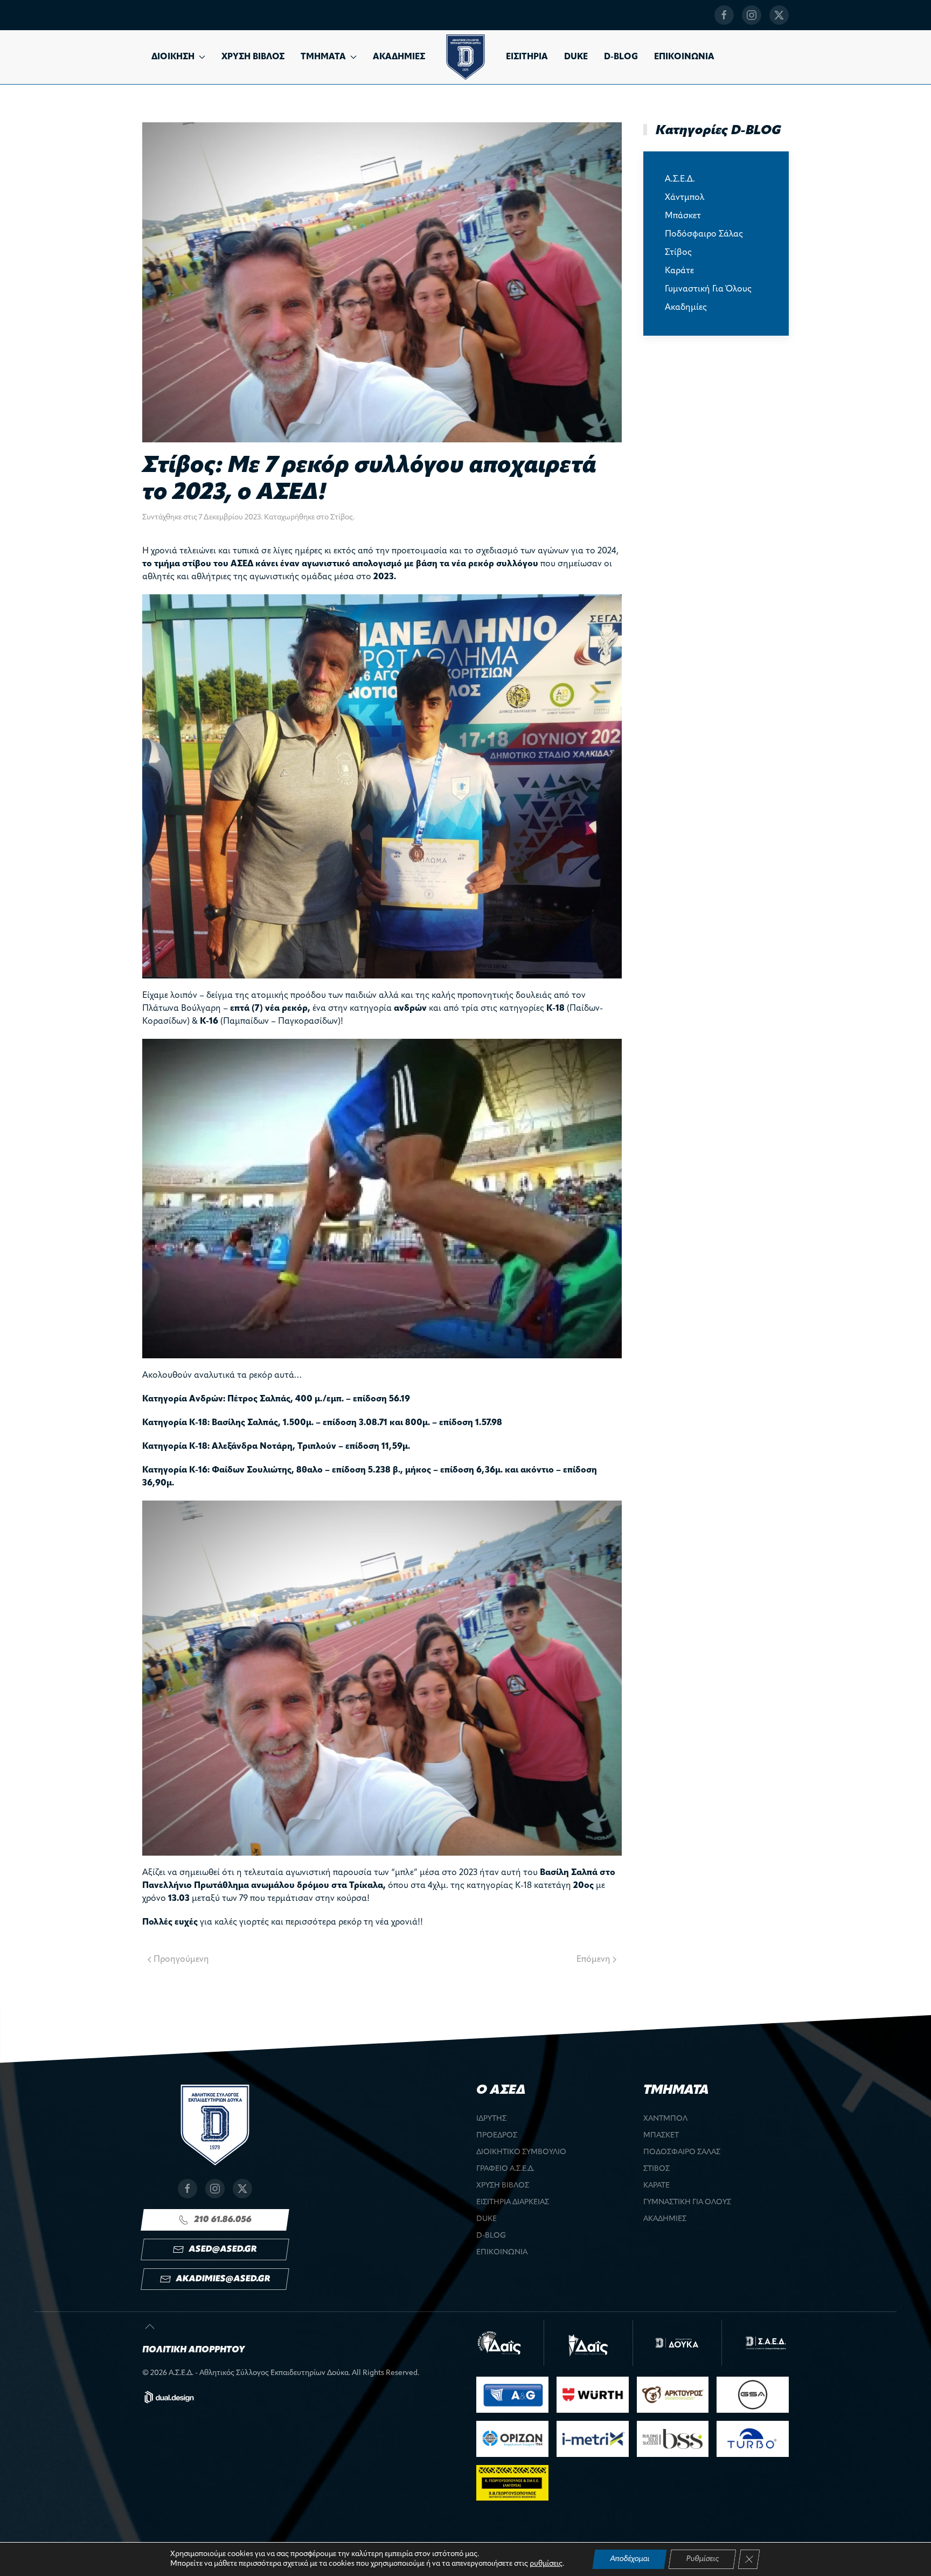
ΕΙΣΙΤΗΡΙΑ (527, 57)
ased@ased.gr (223, 2249)
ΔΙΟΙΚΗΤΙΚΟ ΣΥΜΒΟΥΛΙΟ (521, 2152)
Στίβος (342, 518)
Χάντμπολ (685, 198)
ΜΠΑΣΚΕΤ (661, 2136)
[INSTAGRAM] (752, 15)
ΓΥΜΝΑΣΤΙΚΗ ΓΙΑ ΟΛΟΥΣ (687, 2202)
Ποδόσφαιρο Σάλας (704, 234)
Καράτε (679, 271)
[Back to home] (465, 57)
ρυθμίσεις (546, 2564)
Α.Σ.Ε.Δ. (680, 179)
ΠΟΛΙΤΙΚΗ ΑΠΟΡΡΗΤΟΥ (193, 2350)
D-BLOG (621, 57)
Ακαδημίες (686, 308)
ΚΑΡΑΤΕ (656, 2186)
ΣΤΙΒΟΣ (656, 2169)
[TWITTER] (779, 15)
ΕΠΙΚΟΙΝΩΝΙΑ (684, 57)
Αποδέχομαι (630, 2559)
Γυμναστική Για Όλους (708, 289)
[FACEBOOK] (724, 15)
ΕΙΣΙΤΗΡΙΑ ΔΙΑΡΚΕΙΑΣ (513, 2202)
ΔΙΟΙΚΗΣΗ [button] (173, 57)
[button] (150, 2327)
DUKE (576, 57)
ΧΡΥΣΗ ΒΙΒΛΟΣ (253, 57)
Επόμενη (593, 1960)
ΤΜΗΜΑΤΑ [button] (323, 57)
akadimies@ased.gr (223, 2279)
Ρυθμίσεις (702, 2559)
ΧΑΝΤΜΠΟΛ (665, 2119)
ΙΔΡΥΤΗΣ (491, 2119)
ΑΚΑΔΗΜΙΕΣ (399, 57)
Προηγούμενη (181, 1960)
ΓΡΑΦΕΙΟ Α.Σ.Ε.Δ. (505, 2169)
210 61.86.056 (223, 2220)
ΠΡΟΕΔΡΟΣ (497, 2136)
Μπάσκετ (683, 216)
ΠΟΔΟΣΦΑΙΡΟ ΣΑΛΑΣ (682, 2152)
